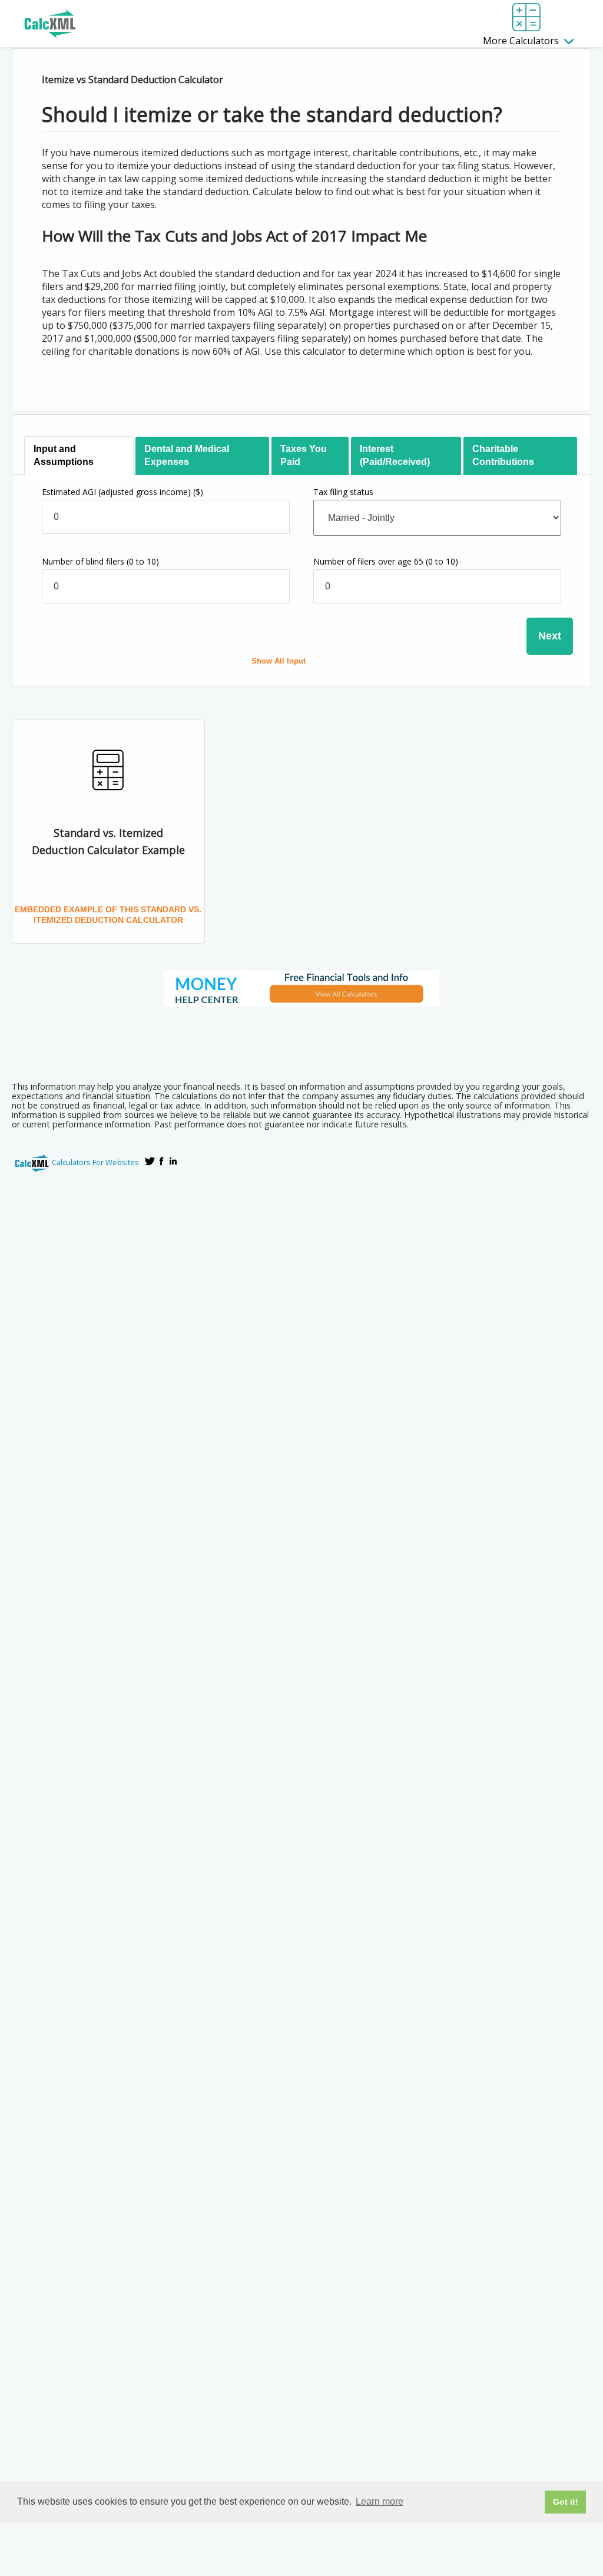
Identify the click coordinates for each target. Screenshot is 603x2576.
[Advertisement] (301, 1040)
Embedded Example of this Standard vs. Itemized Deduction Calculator (108, 915)
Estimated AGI (122, 492)
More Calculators (522, 41)
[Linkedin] (173, 1161)
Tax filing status (343, 492)
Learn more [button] (380, 2501)
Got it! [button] (566, 2502)
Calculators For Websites (95, 1162)
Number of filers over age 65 (386, 561)
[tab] (79, 456)
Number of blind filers (100, 561)
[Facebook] (161, 1161)
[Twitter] (150, 1161)
